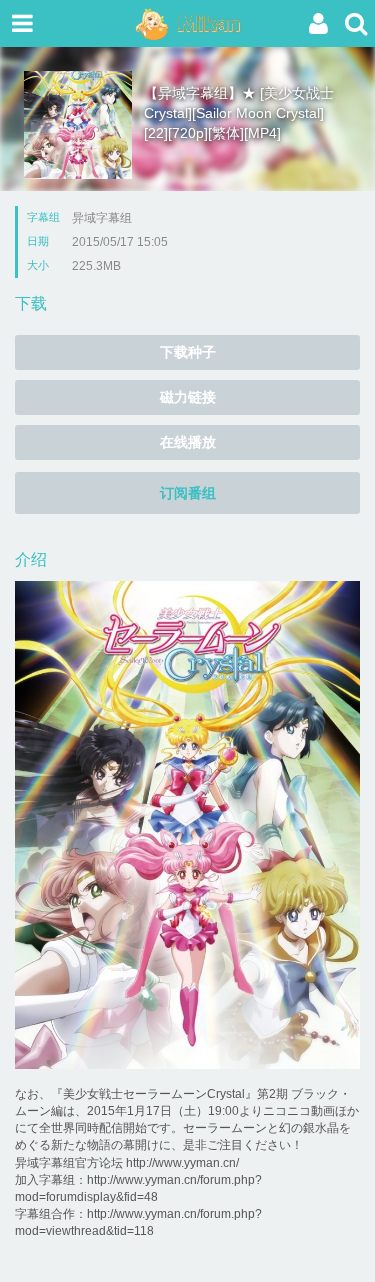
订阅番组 (188, 493)
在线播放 (188, 442)
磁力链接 (188, 397)
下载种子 (188, 352)
